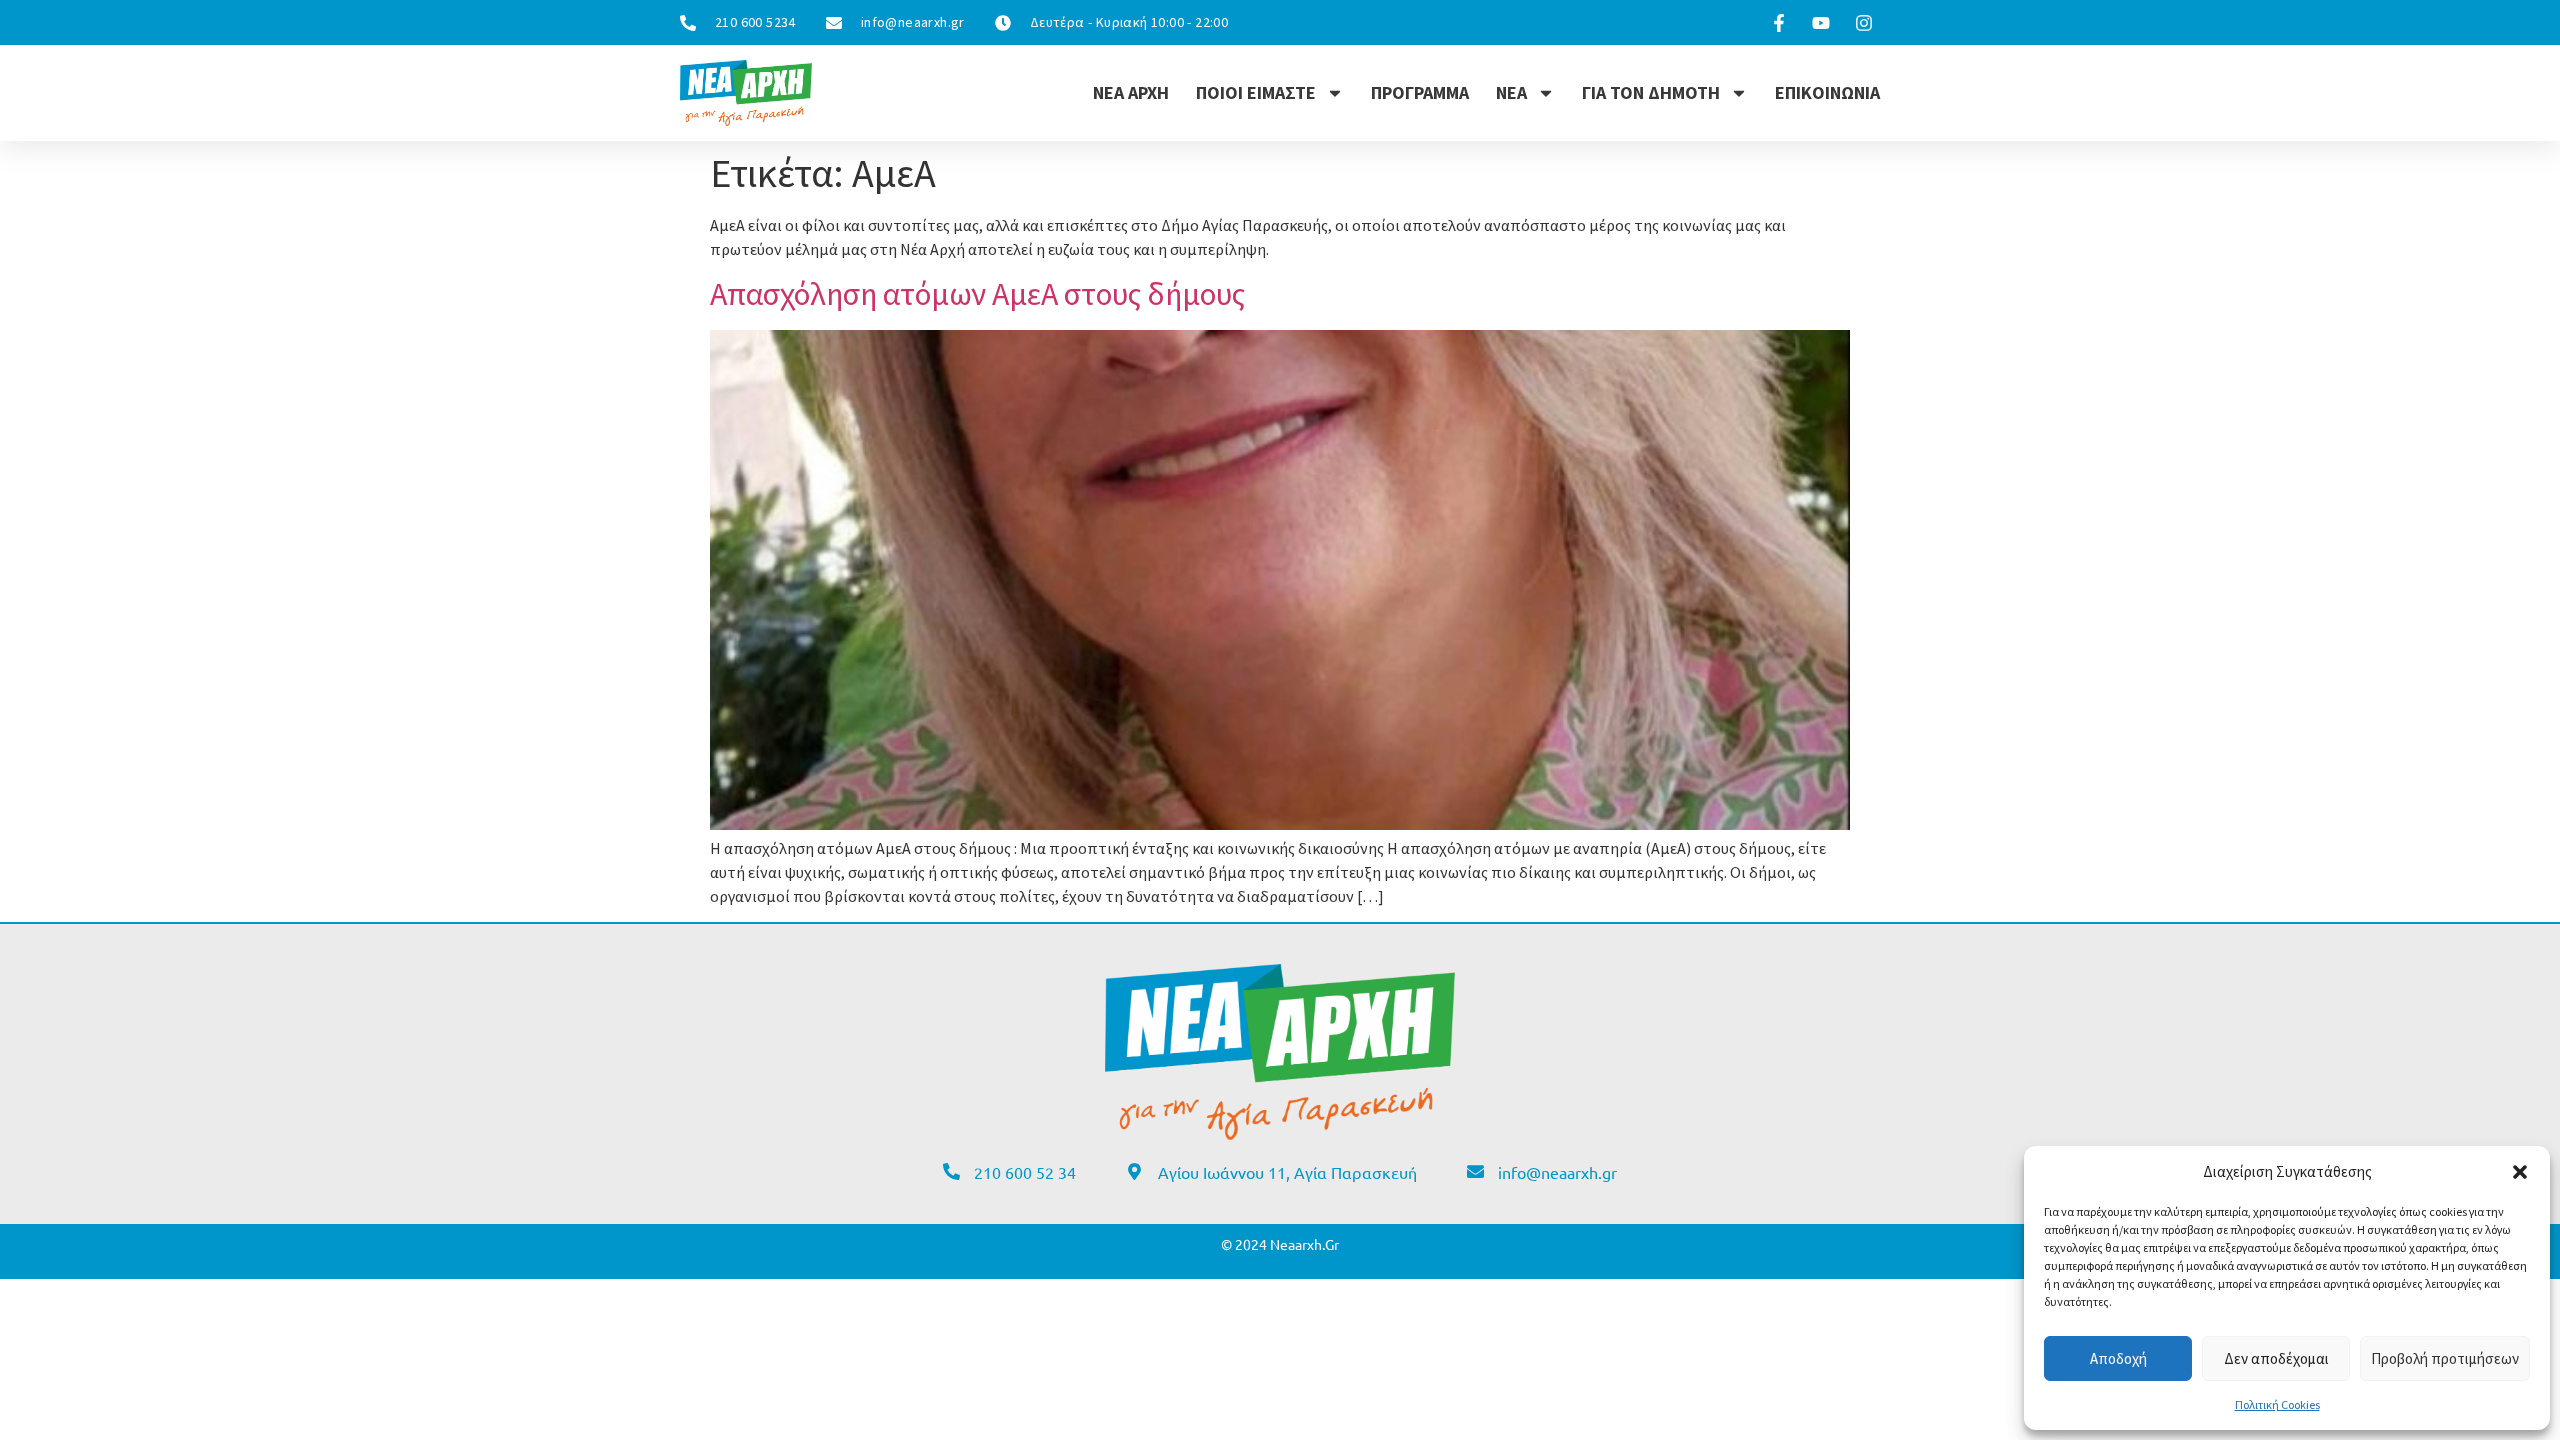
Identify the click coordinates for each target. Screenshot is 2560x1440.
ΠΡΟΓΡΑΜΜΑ (1420, 92)
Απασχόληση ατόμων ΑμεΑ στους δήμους (977, 294)
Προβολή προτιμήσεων (2445, 1358)
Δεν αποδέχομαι (2276, 1358)
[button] (2520, 1172)
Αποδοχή (2118, 1358)
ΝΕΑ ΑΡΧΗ (1131, 92)
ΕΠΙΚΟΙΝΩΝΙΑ (1827, 92)
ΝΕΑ (1511, 92)
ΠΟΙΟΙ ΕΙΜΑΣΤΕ (1256, 92)
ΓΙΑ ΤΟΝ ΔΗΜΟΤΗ (1651, 92)
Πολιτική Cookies (2277, 1404)
